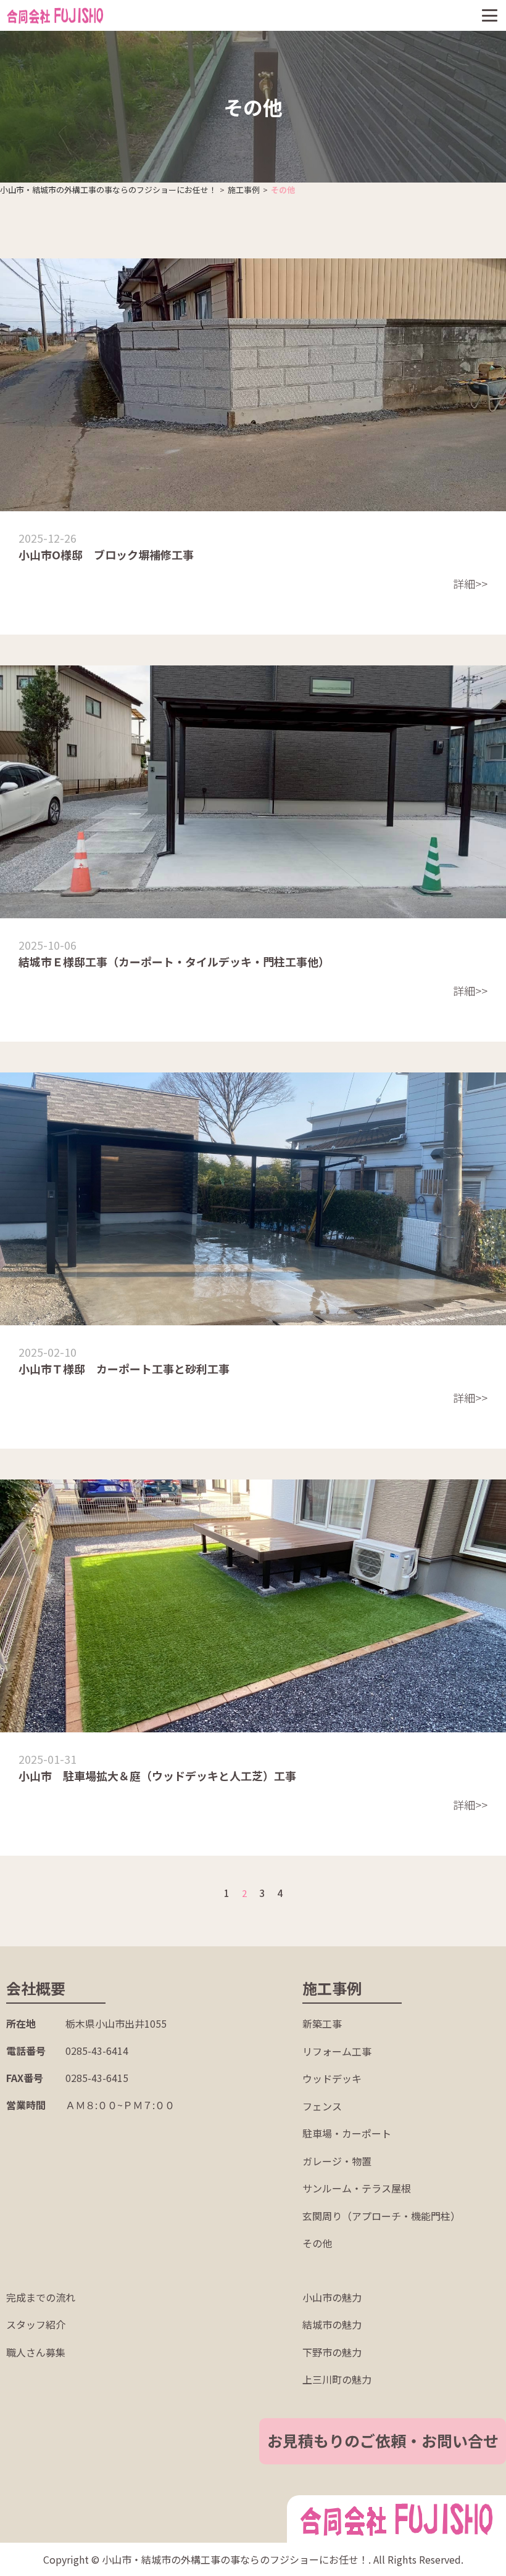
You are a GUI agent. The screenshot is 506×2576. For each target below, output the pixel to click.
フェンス (322, 2106)
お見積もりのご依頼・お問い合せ (383, 2440)
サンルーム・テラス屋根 (357, 2188)
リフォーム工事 (337, 2051)
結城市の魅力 (332, 2324)
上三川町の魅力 (337, 2379)
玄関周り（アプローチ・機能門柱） (381, 2216)
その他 (317, 2243)
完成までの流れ (41, 2297)
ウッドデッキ (332, 2078)
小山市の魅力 (332, 2297)
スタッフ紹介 (36, 2324)
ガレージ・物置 (337, 2161)
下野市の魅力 (332, 2352)
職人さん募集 (36, 2352)
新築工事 (322, 2023)
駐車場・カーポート (347, 2133)
